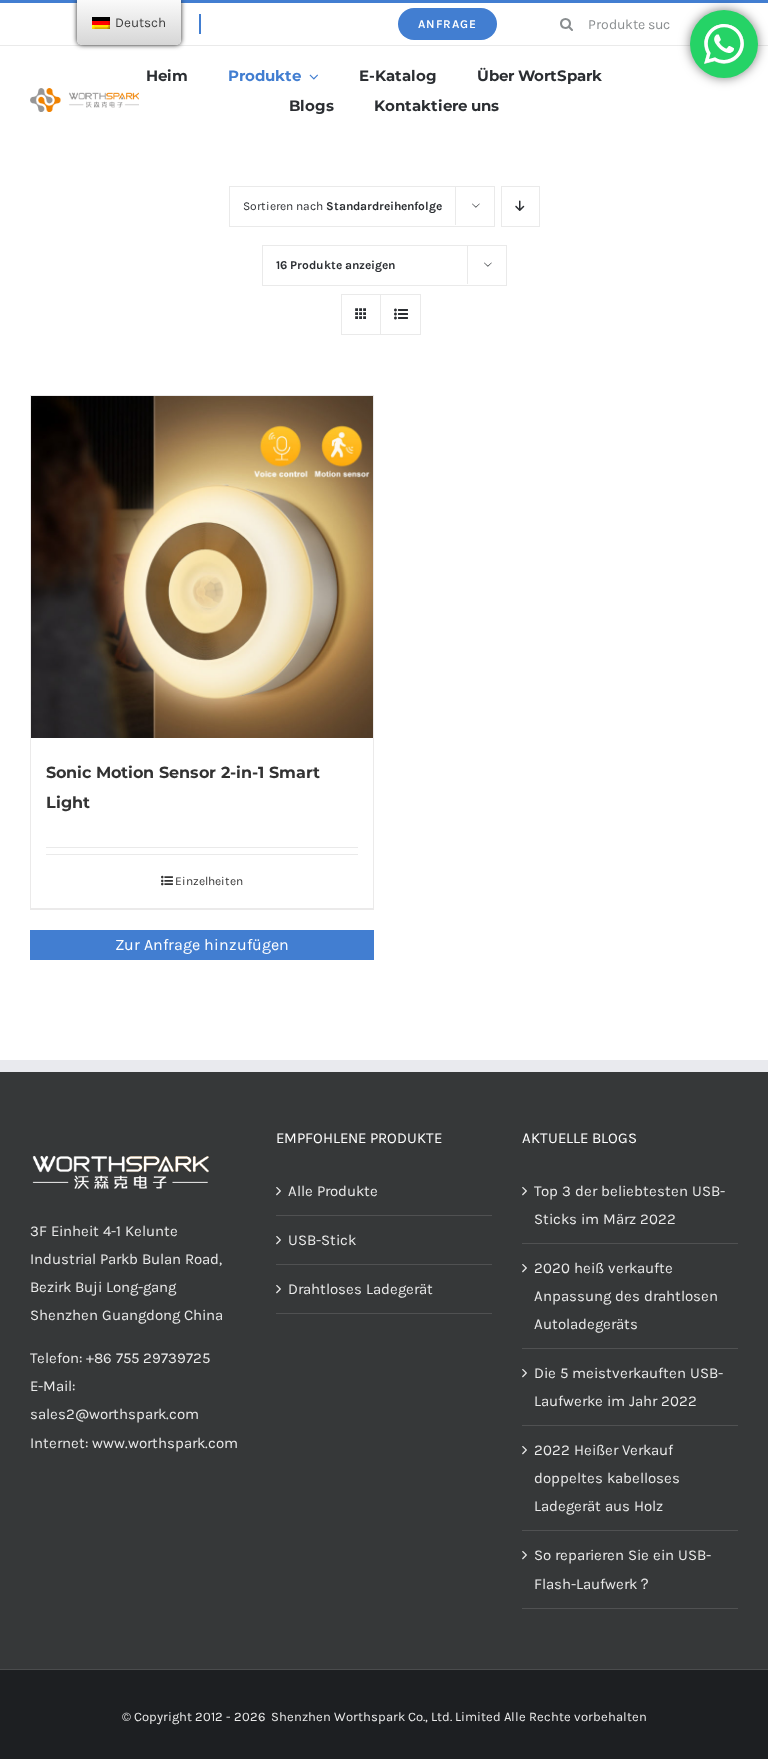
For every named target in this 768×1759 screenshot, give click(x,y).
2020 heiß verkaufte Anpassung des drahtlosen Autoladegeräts (626, 1296)
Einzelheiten (209, 881)
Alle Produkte (333, 1191)
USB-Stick (322, 1240)
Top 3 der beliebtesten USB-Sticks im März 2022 (629, 1205)
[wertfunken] (84, 95)
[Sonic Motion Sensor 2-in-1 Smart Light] (202, 567)
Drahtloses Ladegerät (360, 1289)
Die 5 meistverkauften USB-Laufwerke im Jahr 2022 (628, 1387)
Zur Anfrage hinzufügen (202, 944)
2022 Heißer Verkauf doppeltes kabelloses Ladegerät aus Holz (607, 1478)
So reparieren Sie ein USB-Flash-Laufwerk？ (622, 1569)
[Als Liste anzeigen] (400, 314)
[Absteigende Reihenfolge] (520, 206)
